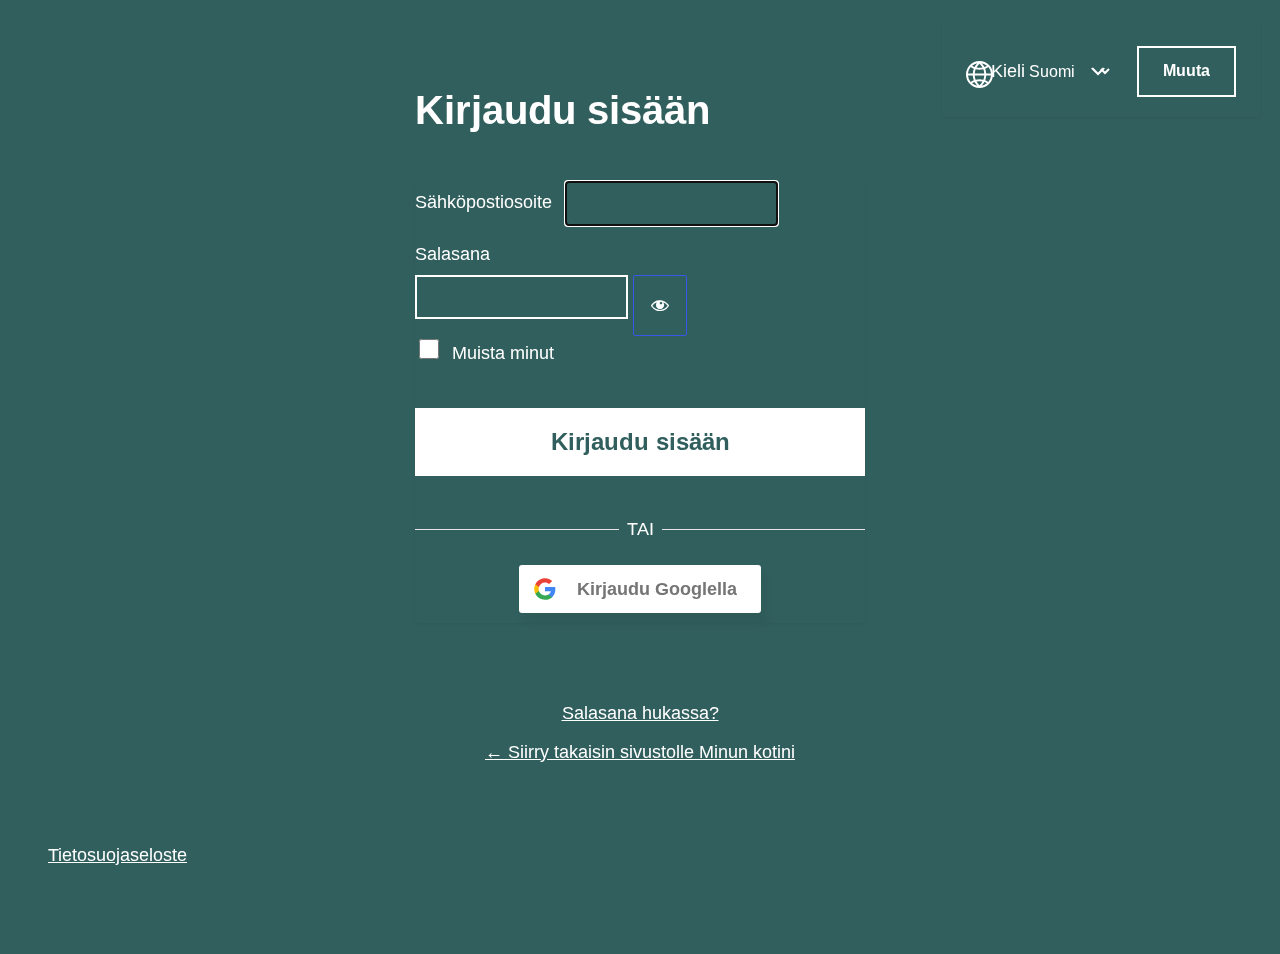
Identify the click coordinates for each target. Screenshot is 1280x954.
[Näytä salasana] (660, 305)
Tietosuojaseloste (117, 855)
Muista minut (503, 353)
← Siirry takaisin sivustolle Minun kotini (640, 752)
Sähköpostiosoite (483, 202)
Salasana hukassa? (640, 713)
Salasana (452, 254)
